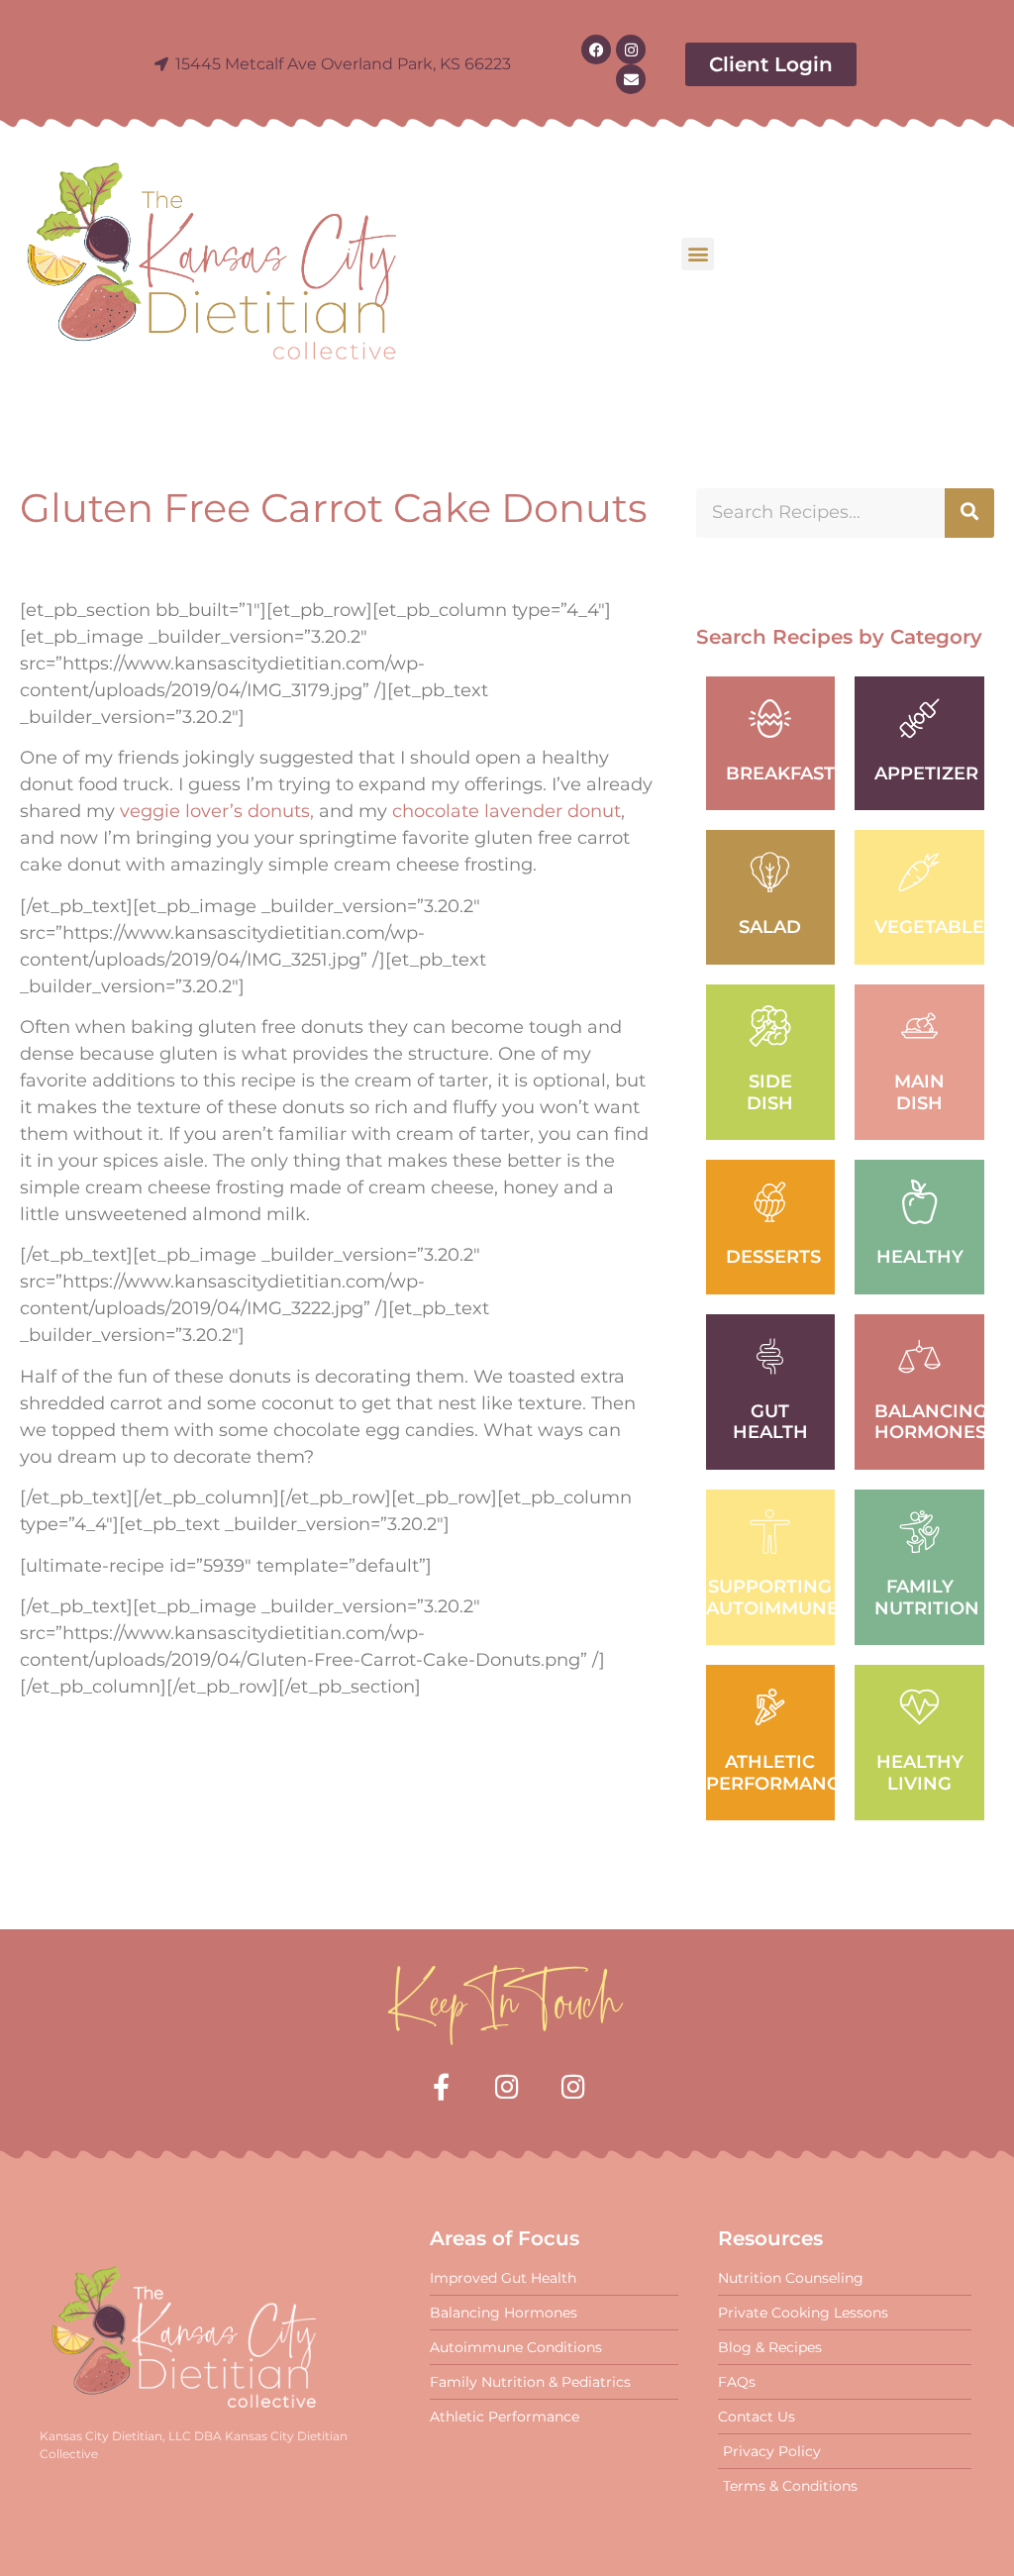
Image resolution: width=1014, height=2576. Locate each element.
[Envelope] (631, 79)
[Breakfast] (770, 719)
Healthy (920, 1257)
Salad (770, 927)
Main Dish (919, 1092)
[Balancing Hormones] (919, 1356)
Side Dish (770, 1092)
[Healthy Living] (919, 1707)
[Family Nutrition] (919, 1532)
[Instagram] (631, 50)
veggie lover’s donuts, (217, 811)
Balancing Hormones (931, 1422)
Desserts (773, 1257)
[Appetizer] (919, 719)
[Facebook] (596, 50)
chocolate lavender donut (507, 811)
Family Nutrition (927, 1597)
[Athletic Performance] (770, 1707)
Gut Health (770, 1422)
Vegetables (935, 927)
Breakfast (780, 773)
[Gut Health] (770, 1356)
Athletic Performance (779, 1773)
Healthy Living (920, 1773)
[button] (698, 254)
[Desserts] (770, 1202)
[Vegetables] (919, 872)
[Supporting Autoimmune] (770, 1532)
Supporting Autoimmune (772, 1597)
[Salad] (770, 872)
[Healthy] (919, 1202)
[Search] (969, 513)
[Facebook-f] (441, 2086)
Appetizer (926, 773)
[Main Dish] (919, 1027)
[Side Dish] (770, 1027)
